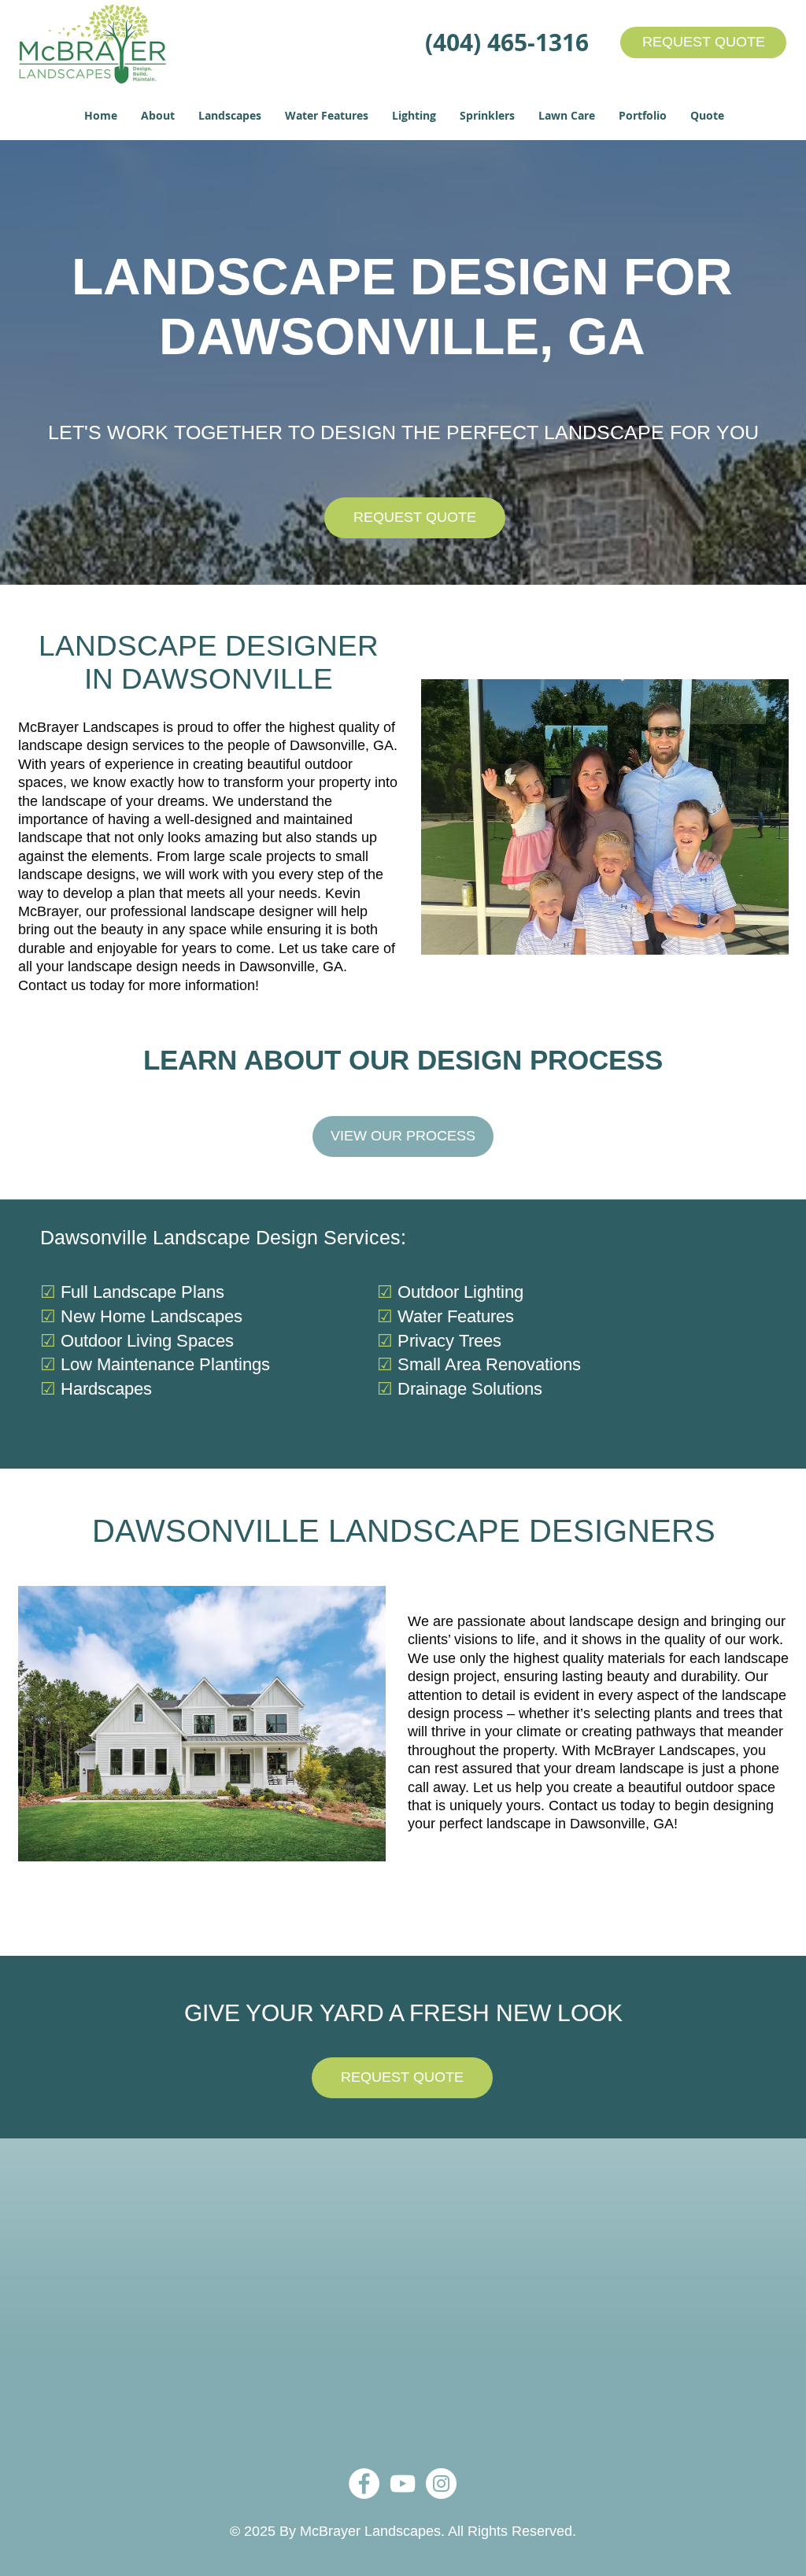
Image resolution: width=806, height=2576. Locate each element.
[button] (158, 116)
